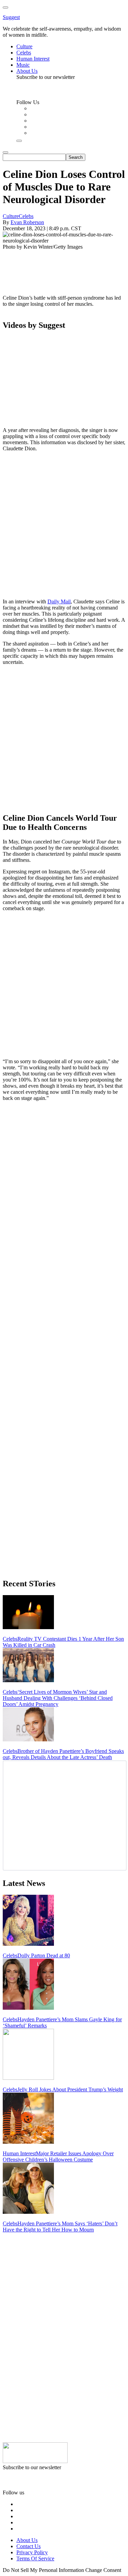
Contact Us (29, 2546)
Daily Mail (59, 601)
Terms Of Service (35, 2558)
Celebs (26, 216)
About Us (27, 2540)
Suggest (11, 17)
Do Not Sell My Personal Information (43, 2570)
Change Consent (103, 2570)
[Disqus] (64, 1192)
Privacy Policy (32, 2552)
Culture (11, 216)
